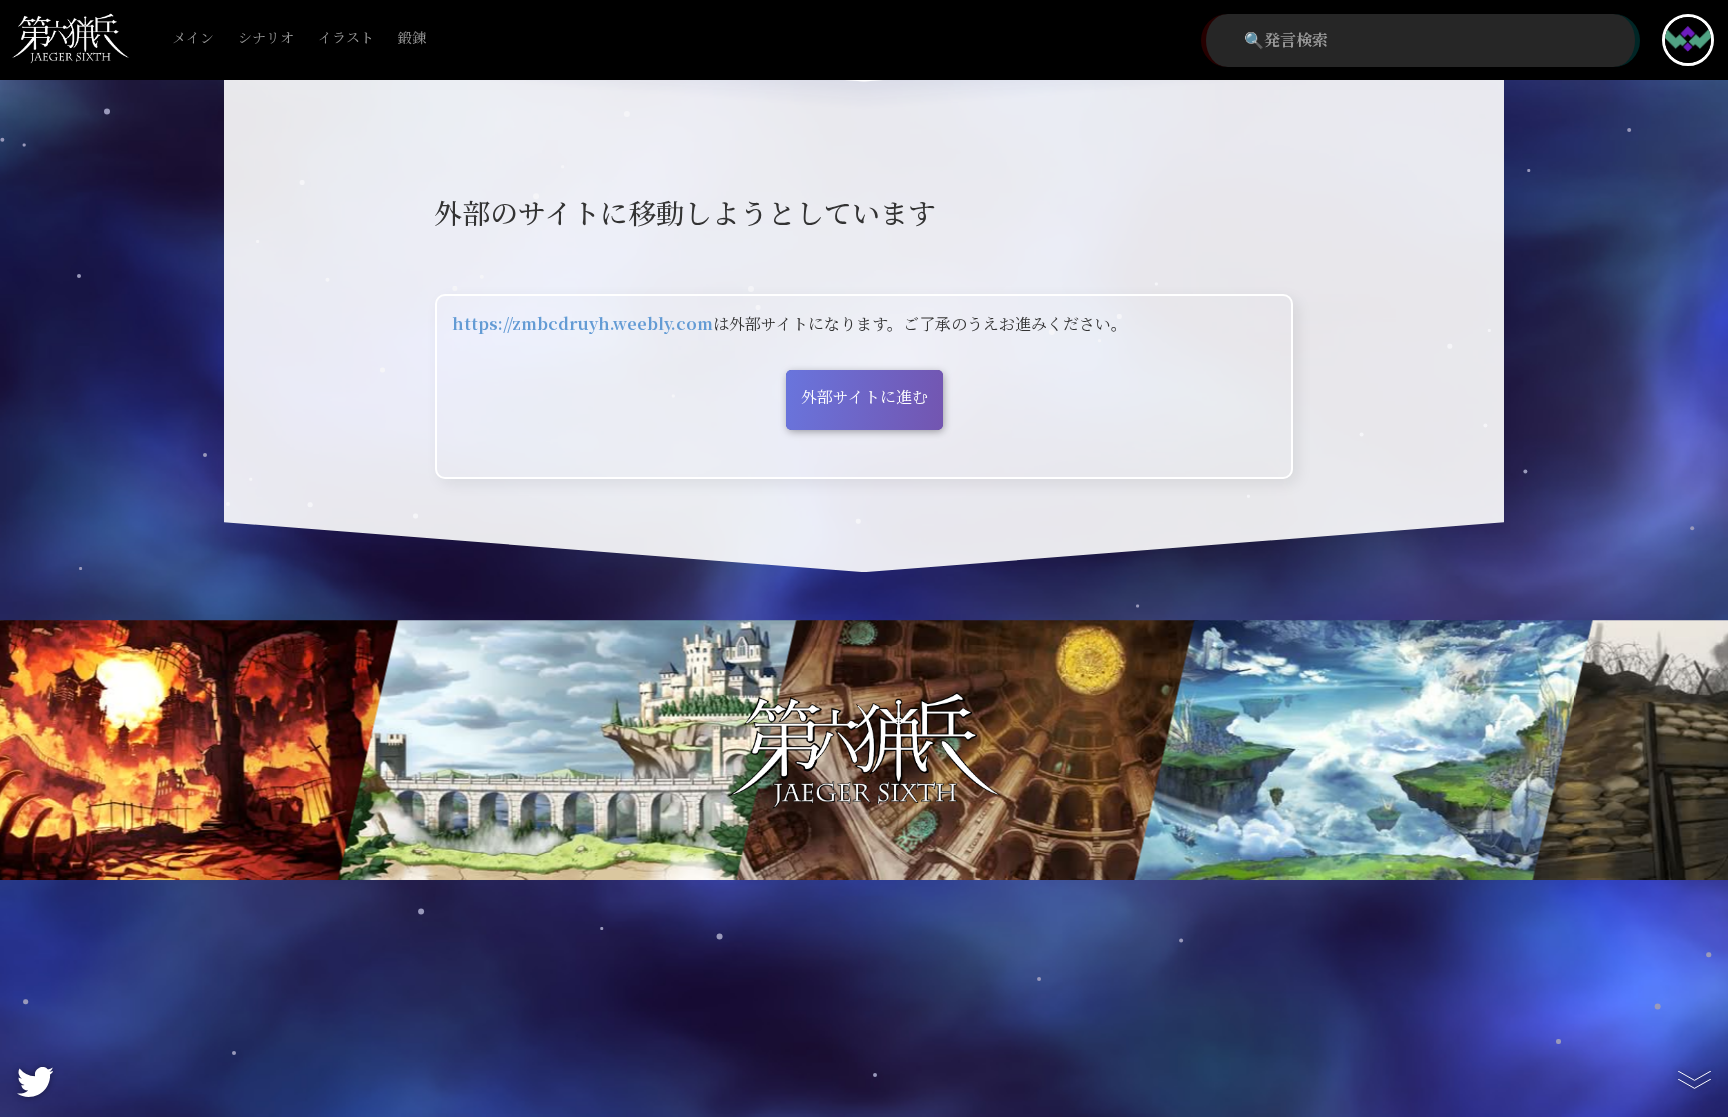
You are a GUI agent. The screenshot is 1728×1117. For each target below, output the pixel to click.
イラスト (346, 38)
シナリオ (266, 38)
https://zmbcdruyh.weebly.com (582, 324)
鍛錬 (412, 38)
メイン (193, 38)
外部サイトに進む (864, 397)
